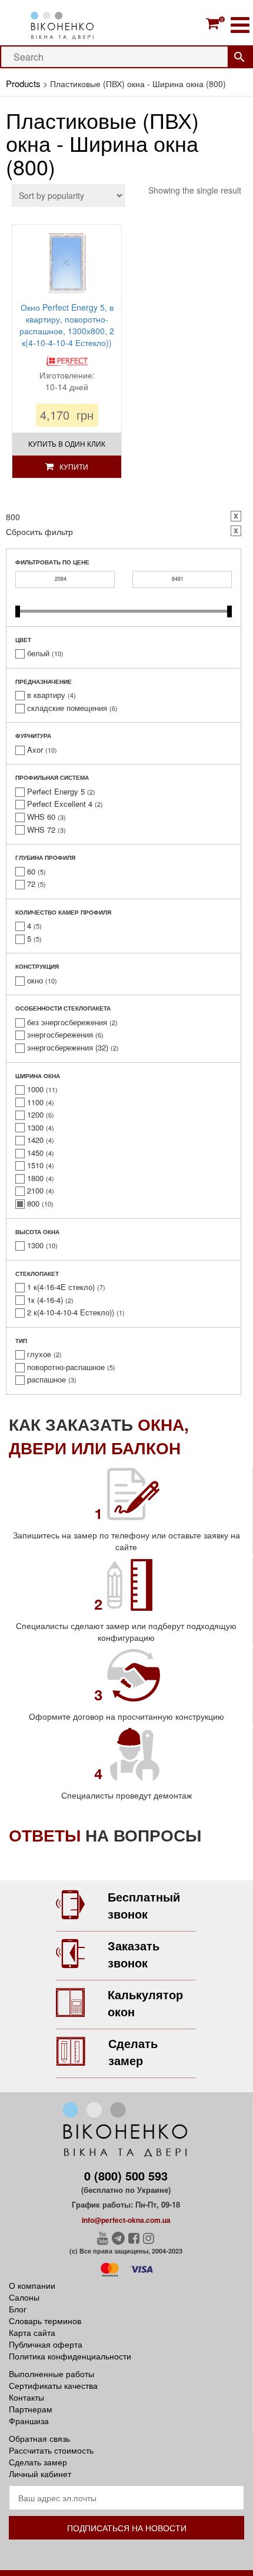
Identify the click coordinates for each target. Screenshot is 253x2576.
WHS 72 (41, 830)
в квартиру (46, 695)
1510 (35, 1165)
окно (35, 980)
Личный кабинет (40, 2474)
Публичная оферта (46, 2344)
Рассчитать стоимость (51, 2450)
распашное (46, 1380)
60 (31, 872)
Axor (35, 750)
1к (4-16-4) (45, 1300)
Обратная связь (39, 2438)
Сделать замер (133, 2052)
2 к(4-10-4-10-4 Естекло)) (71, 1312)
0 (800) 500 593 (126, 2176)
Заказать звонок (134, 1954)
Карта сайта (32, 2332)
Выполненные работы (51, 2374)
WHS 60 (41, 817)
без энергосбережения (67, 1022)
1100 (35, 1102)
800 (33, 1204)
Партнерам (31, 2409)
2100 (35, 1191)
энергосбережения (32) (68, 1048)
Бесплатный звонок (144, 1905)
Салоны (24, 2297)
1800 (35, 1178)
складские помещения (67, 708)
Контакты (26, 2397)
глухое (39, 1354)
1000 (35, 1089)
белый (38, 653)
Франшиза (29, 2421)
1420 (35, 1140)
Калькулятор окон (145, 2003)
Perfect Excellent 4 (60, 804)
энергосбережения (60, 1035)
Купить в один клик (67, 443)
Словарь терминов (45, 2321)
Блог (18, 2309)
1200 (35, 1115)
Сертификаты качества (53, 2385)
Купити (74, 466)
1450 (35, 1153)
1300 (35, 1128)
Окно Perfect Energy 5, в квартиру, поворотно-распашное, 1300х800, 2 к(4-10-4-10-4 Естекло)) (67, 325)
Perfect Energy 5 (56, 792)
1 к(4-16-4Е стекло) (61, 1287)
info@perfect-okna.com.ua (126, 2220)
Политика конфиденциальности (70, 2356)
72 (31, 884)
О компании (32, 2285)
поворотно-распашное (66, 1367)
